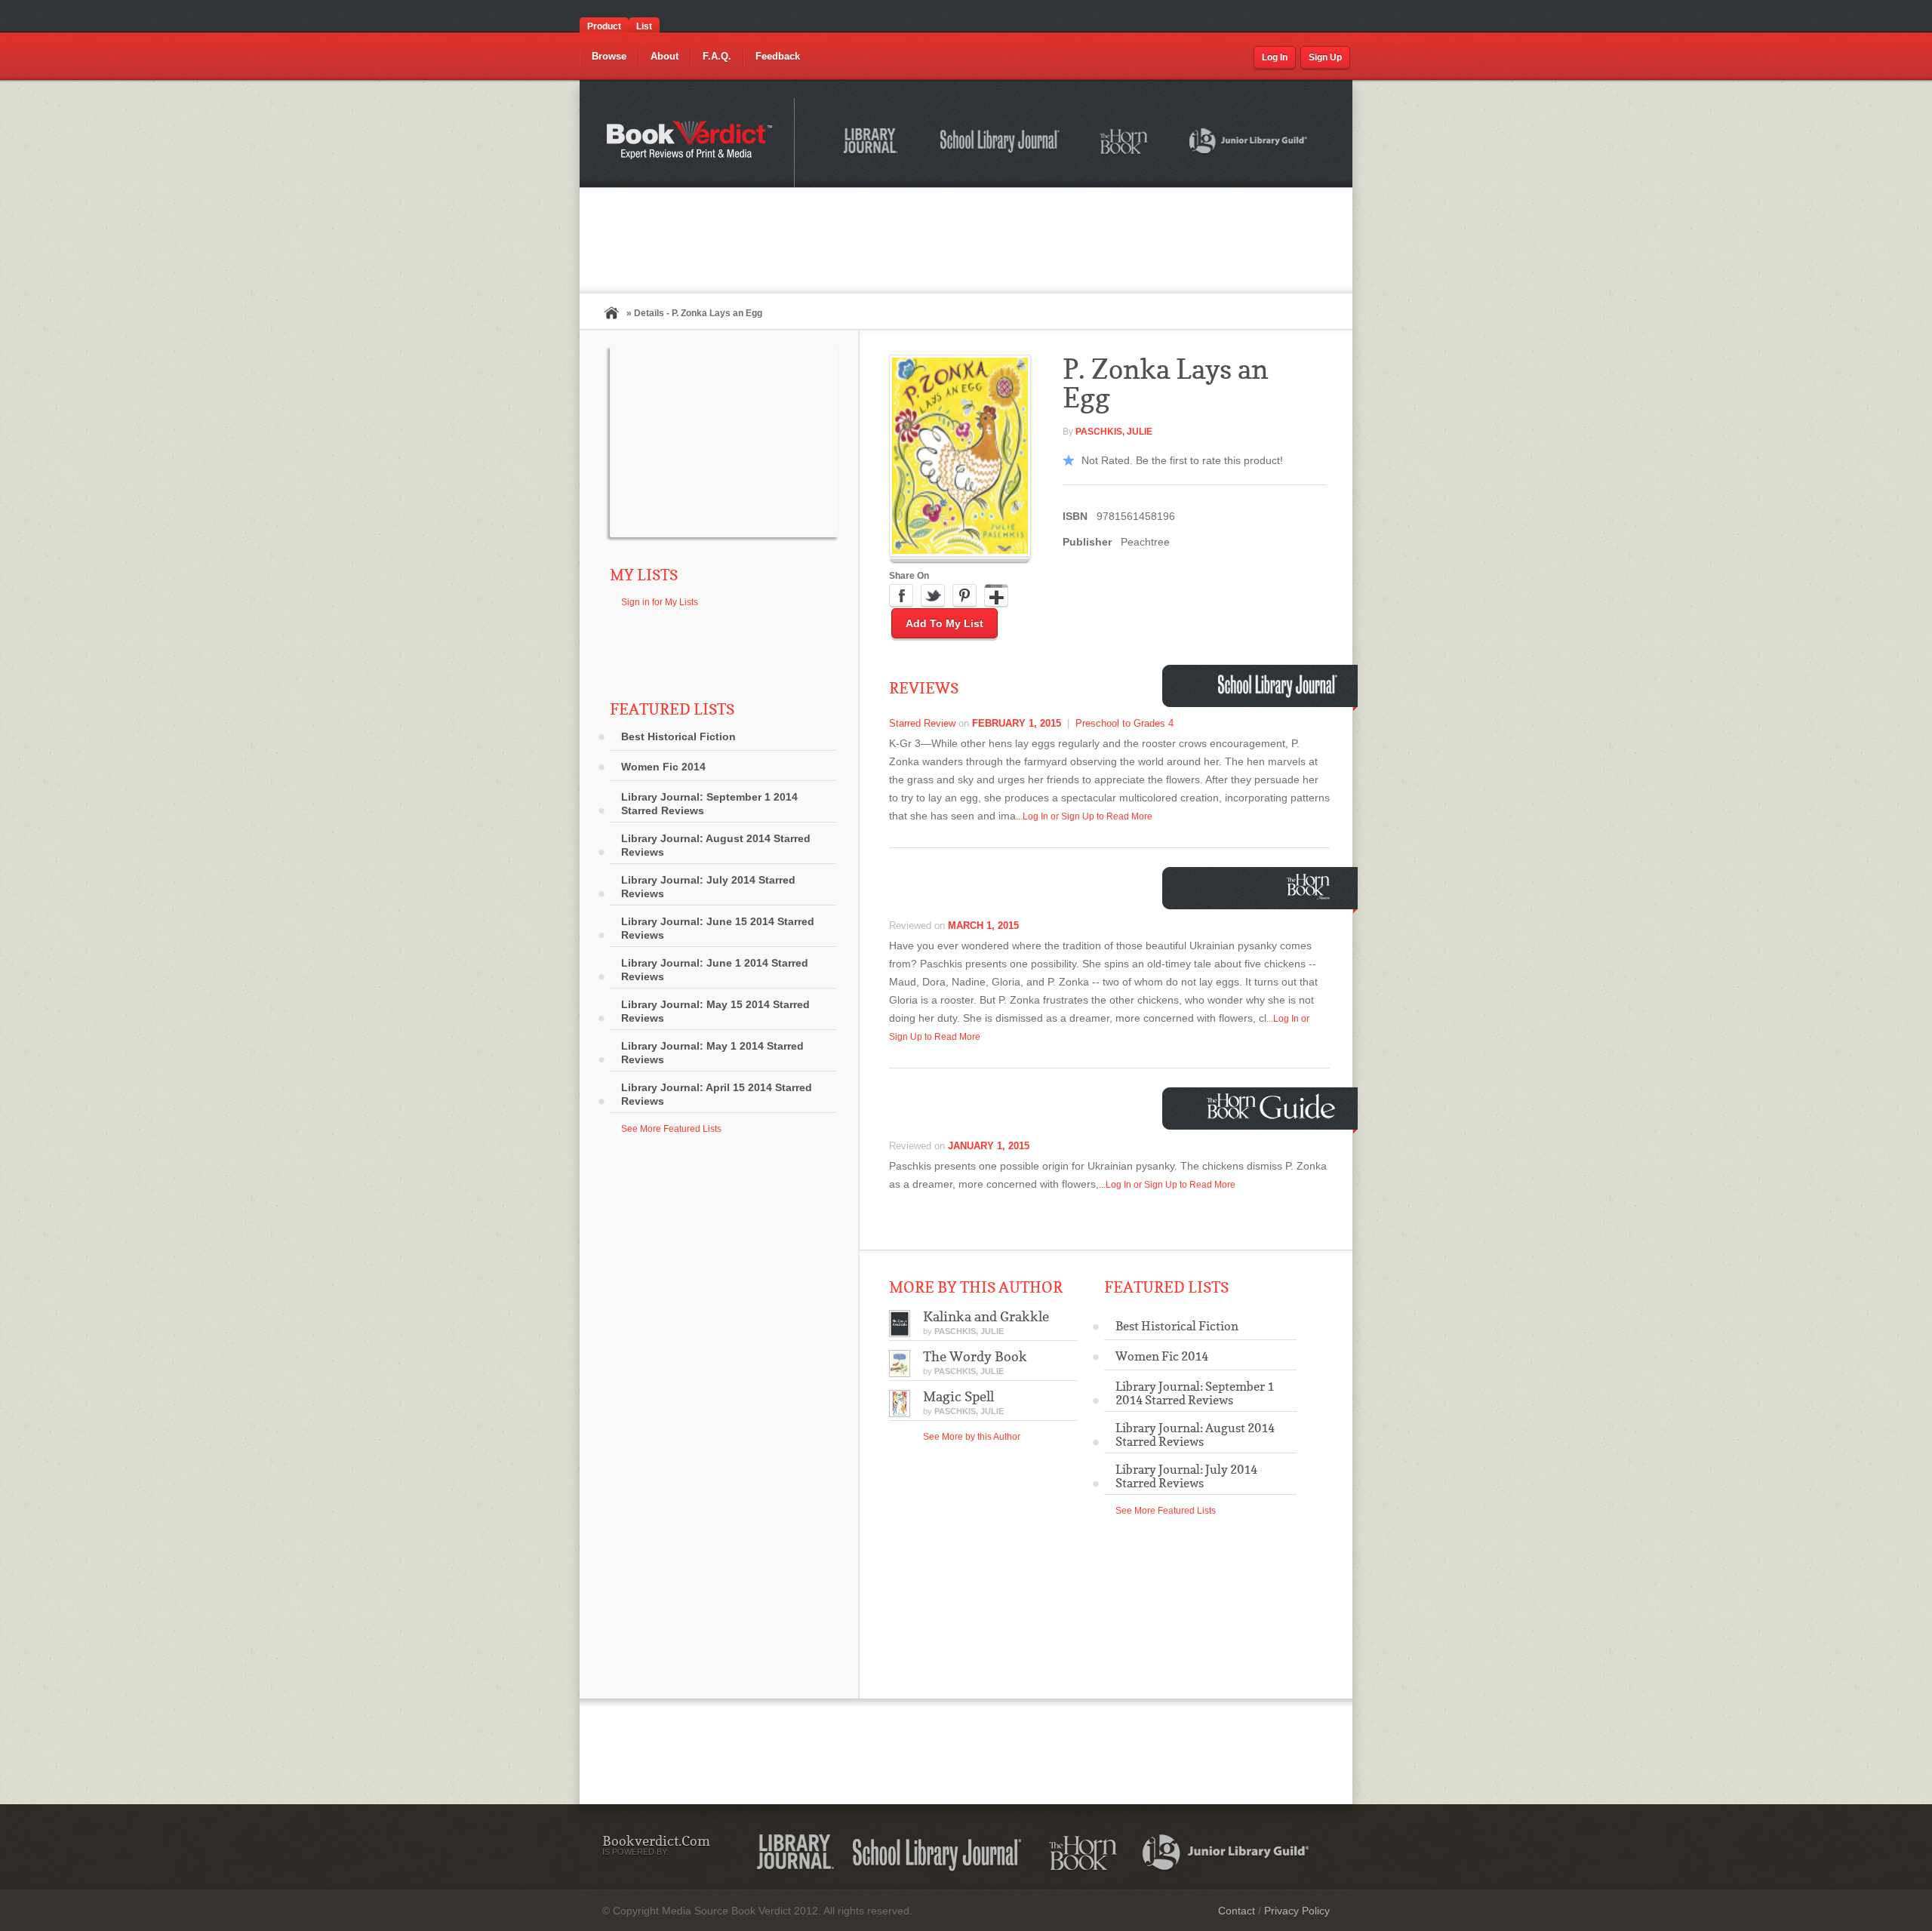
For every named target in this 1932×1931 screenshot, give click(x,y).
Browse (609, 56)
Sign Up (1325, 57)
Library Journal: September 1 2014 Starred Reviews (709, 804)
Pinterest (964, 596)
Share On (909, 576)
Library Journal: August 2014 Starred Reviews (716, 845)
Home (611, 313)
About (665, 56)
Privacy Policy (1297, 1911)
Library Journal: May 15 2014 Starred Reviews (715, 1011)
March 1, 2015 (983, 926)
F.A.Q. (717, 56)
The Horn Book (1125, 142)
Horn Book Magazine (1312, 886)
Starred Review (922, 723)
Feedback (778, 56)
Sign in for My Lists (660, 602)
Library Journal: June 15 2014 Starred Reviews (718, 928)
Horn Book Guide (1273, 1107)
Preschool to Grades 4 (1124, 723)
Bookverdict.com (691, 143)
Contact (1237, 1911)
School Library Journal (1001, 143)
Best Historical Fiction (678, 736)
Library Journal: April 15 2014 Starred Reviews (717, 1094)
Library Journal (795, 1853)
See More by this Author (972, 1437)
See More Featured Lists (671, 1129)
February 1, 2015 (1017, 723)
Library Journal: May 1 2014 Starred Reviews (712, 1053)
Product (604, 26)
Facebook (901, 596)
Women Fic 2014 (663, 767)
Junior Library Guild (1249, 143)
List (644, 26)
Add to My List (944, 623)
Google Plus (996, 596)
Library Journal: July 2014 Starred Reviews (708, 887)
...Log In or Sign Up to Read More (1084, 816)
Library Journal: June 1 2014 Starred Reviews (715, 970)
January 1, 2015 (989, 1146)
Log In (1275, 57)
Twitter (933, 596)
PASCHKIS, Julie (1114, 432)
